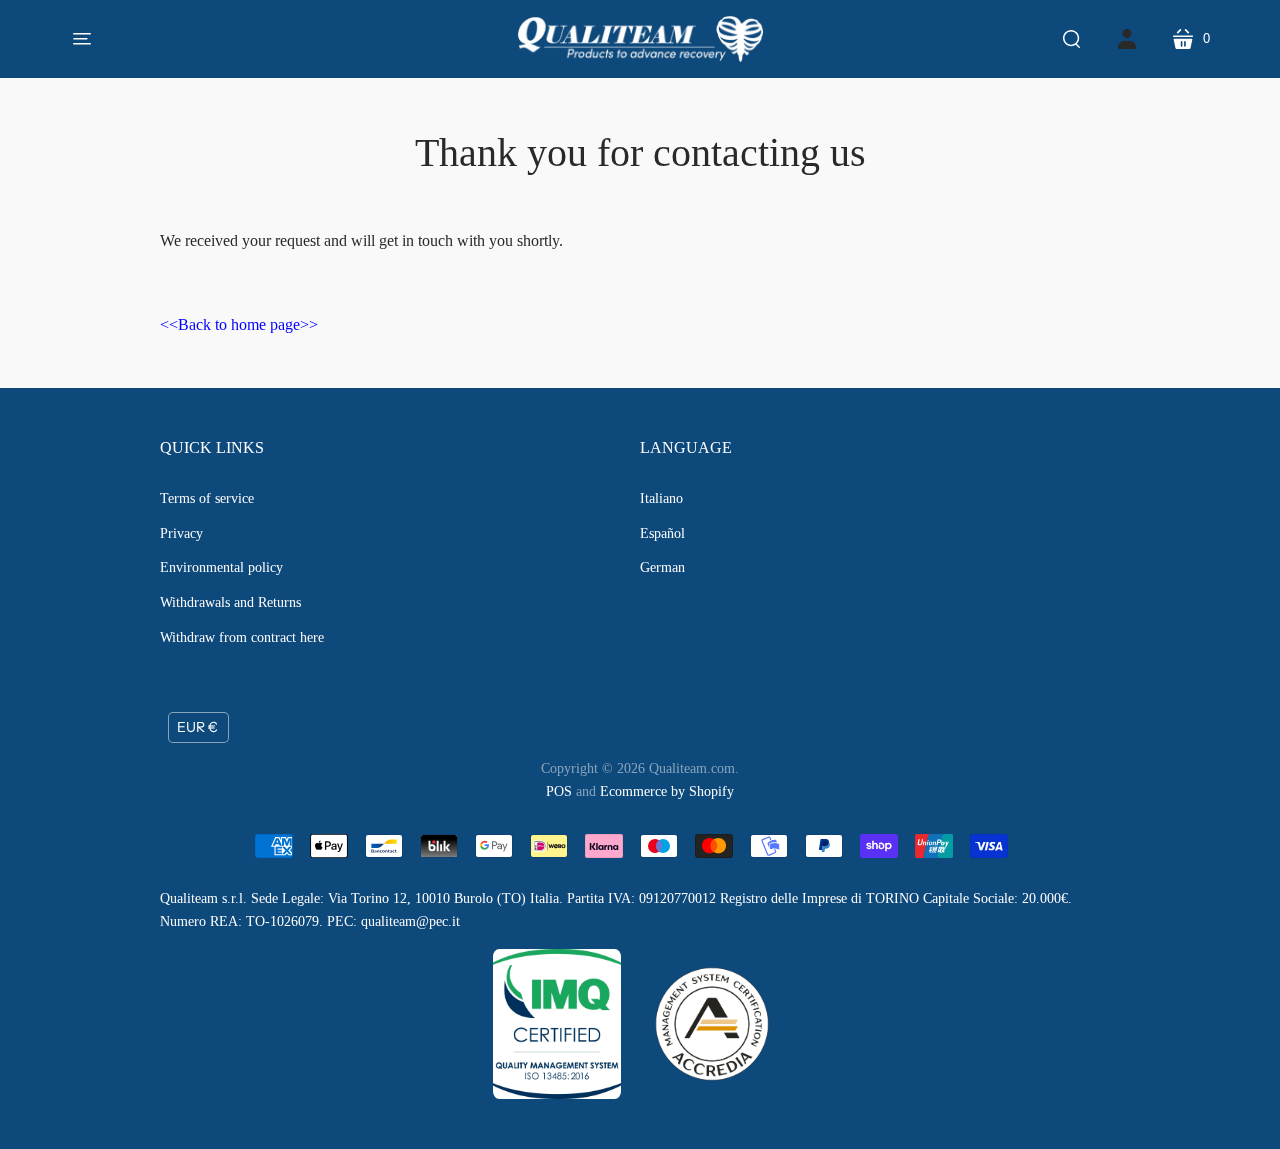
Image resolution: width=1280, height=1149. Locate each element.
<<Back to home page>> (239, 324)
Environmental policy (221, 567)
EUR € (197, 727)
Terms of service (207, 498)
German (662, 567)
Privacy (181, 533)
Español (662, 533)
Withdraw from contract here (242, 637)
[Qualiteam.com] (640, 39)
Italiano (661, 498)
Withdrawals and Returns (230, 602)
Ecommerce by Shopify (667, 791)
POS (559, 791)
